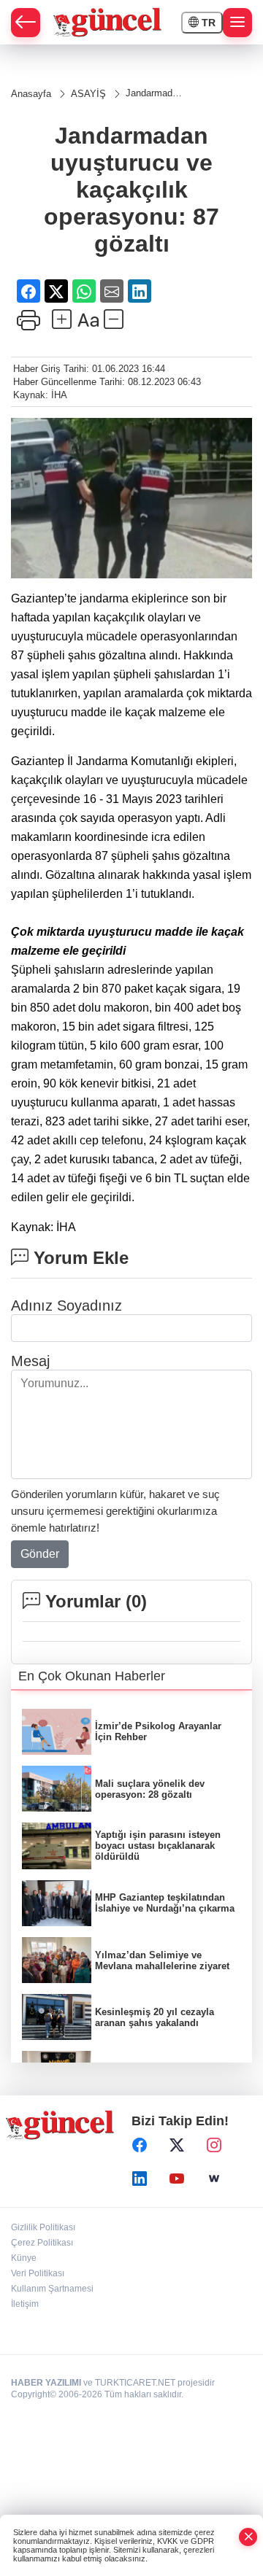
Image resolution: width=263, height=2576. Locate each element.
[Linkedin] (140, 2179)
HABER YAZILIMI (46, 2383)
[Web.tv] (214, 2179)
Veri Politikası (38, 2273)
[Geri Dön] (26, 23)
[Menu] (237, 23)
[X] (177, 2146)
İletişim (25, 2304)
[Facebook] (140, 2146)
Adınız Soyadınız (66, 1306)
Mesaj (30, 1361)
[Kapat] (248, 2537)
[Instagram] (214, 2146)
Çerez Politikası (42, 2243)
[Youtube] (177, 2179)
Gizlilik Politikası (43, 2227)
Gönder (40, 1554)
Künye (24, 2258)
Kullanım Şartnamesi (52, 2289)
